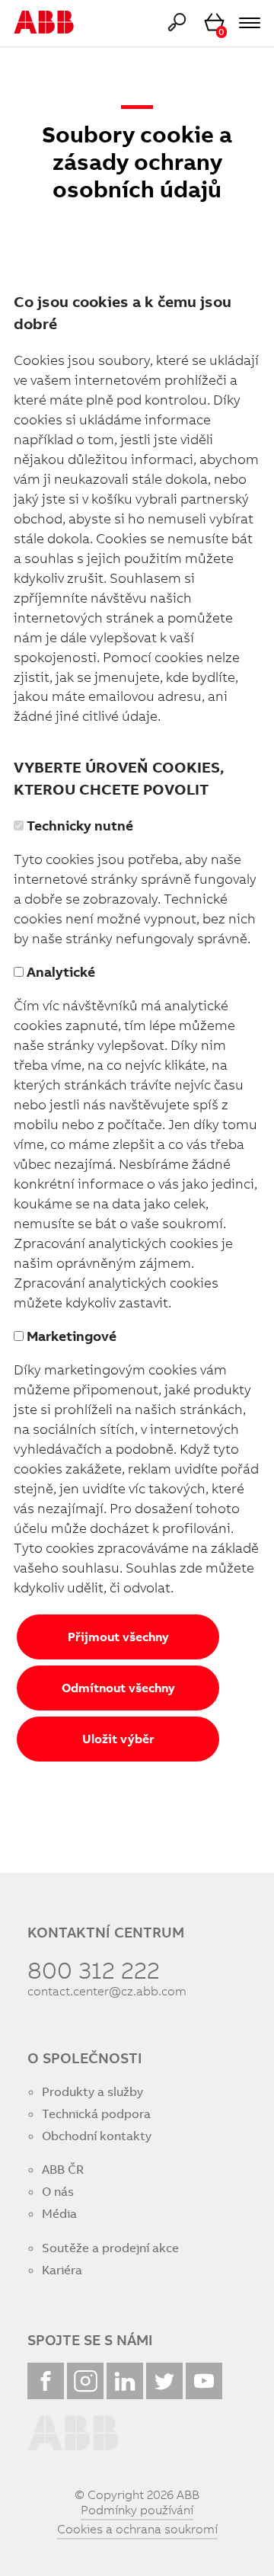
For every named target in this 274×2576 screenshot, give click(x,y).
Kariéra (62, 2270)
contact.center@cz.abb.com (107, 1991)
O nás (58, 2192)
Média (59, 2214)
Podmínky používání (137, 2510)
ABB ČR (63, 2170)
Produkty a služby (92, 2092)
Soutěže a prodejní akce (110, 2248)
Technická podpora (96, 2114)
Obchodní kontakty (97, 2136)
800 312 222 (94, 1970)
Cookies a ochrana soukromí (137, 2529)
